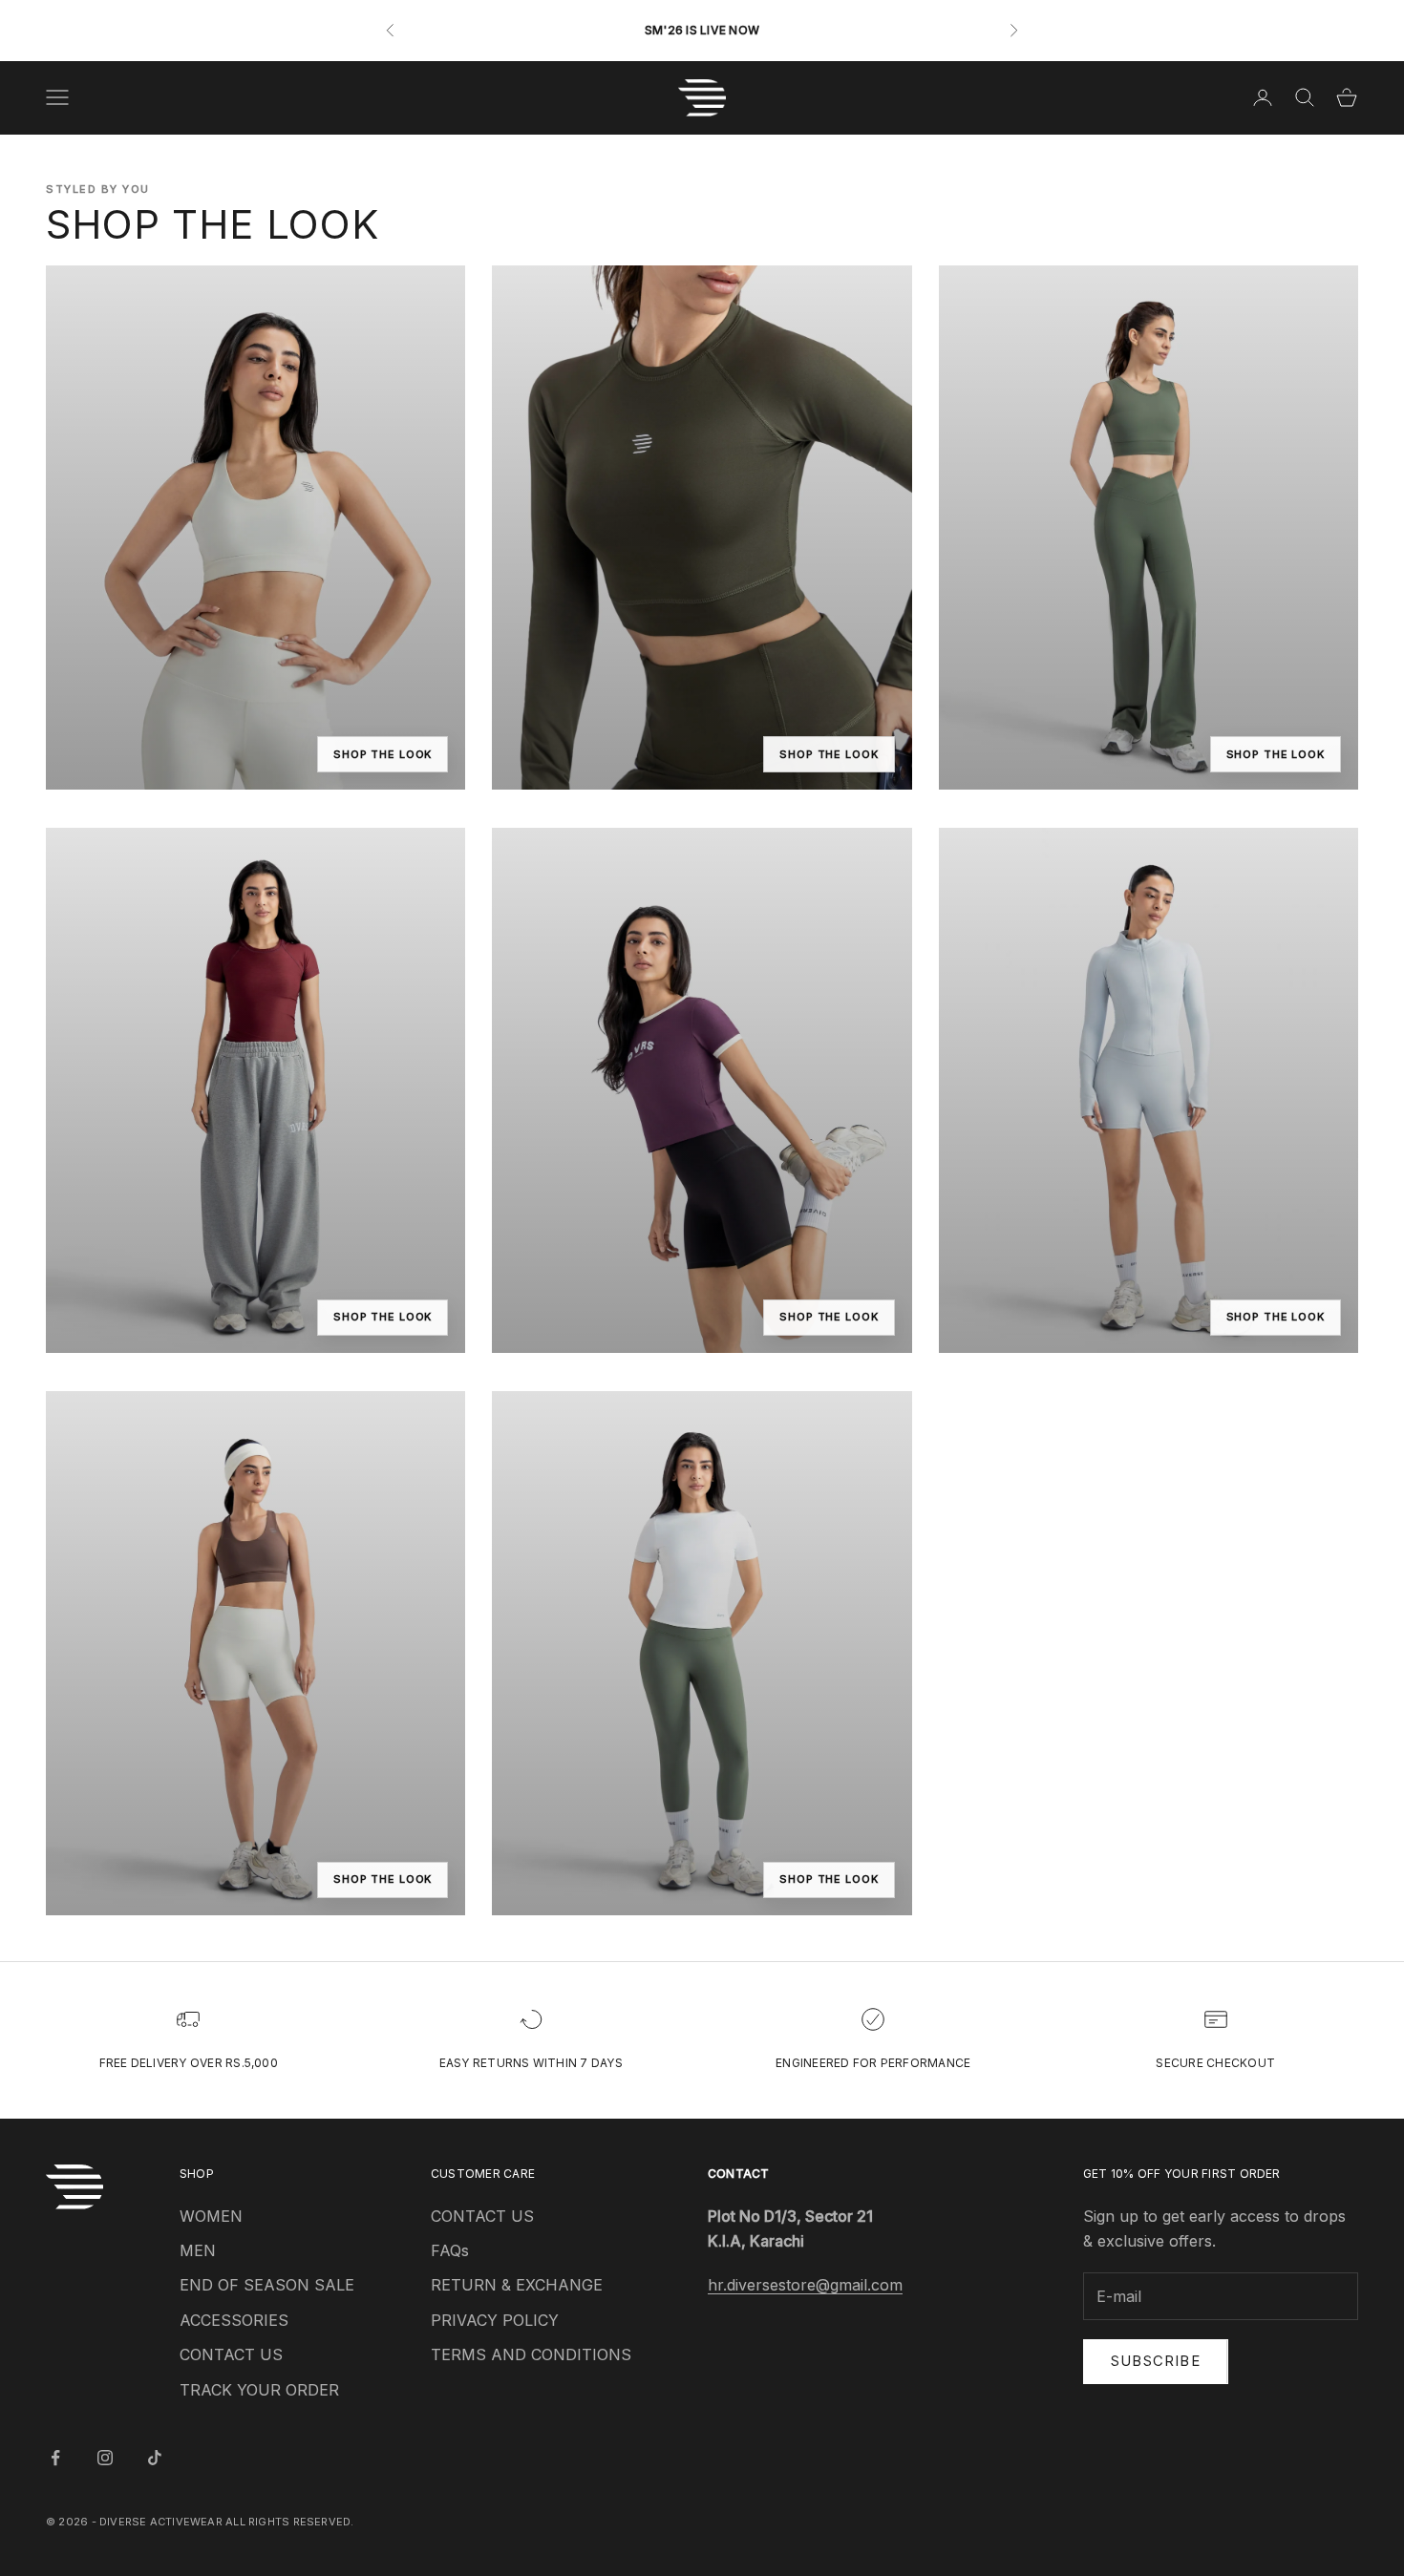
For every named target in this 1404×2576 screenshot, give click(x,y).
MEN (198, 2250)
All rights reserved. (289, 2522)
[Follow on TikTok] (155, 2458)
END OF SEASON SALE (267, 2285)
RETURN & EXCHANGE (517, 2285)
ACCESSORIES (234, 2320)
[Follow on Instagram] (105, 2458)
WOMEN (211, 2216)
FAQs (450, 2250)
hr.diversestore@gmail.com (805, 2285)
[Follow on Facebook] (55, 2458)
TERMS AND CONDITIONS (531, 2354)
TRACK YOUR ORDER (259, 2390)
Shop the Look (383, 754)
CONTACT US (231, 2354)
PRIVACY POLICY (495, 2320)
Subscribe (1156, 2361)
